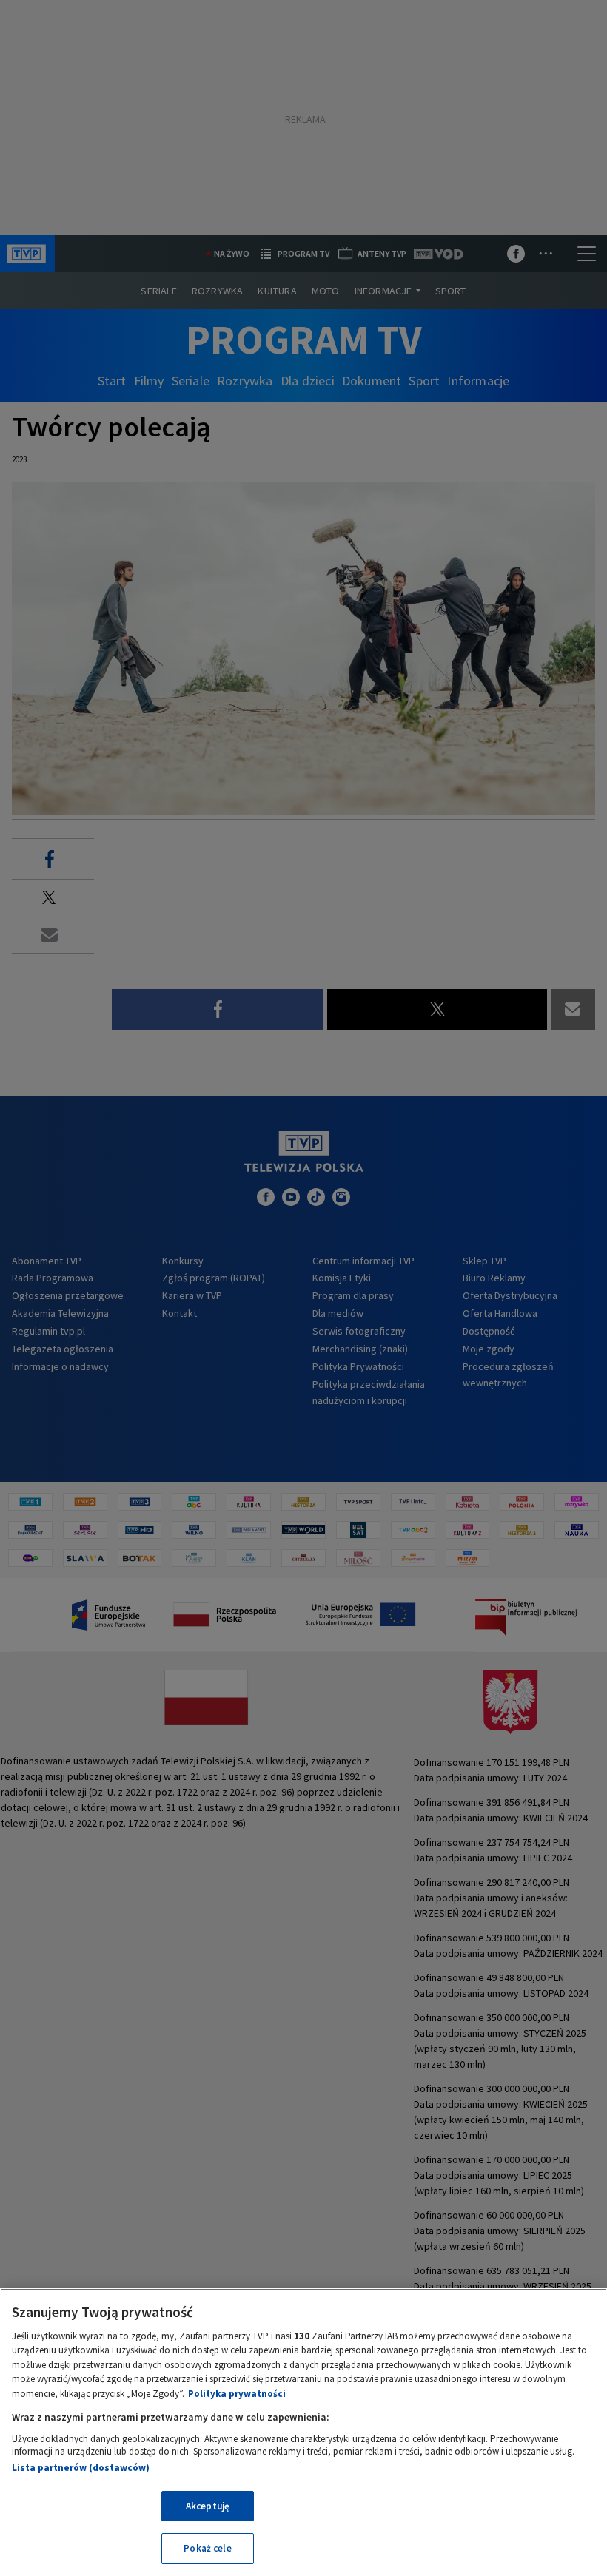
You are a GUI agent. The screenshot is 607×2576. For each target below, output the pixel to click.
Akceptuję (208, 2506)
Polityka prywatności (237, 2394)
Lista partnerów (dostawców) (81, 2468)
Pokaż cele (207, 2548)
